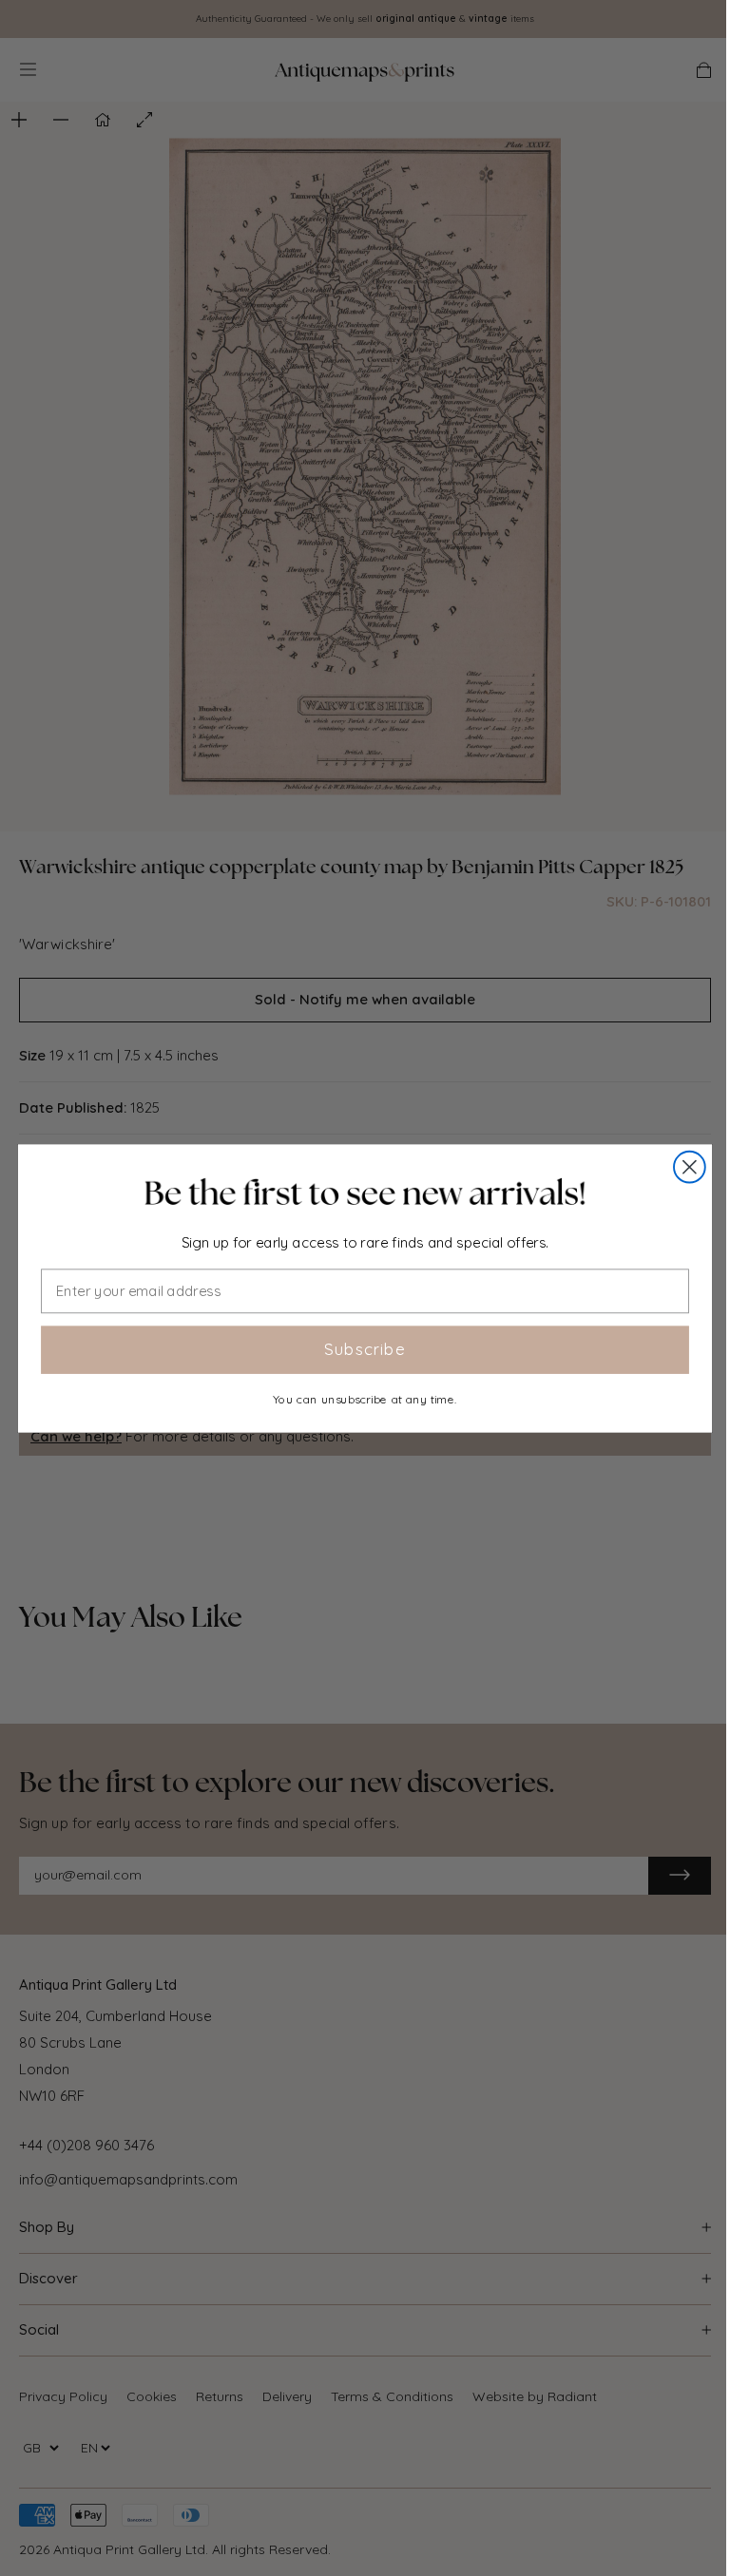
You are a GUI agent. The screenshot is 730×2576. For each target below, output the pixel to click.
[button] (365, 1193)
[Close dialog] (690, 1166)
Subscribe (365, 1349)
